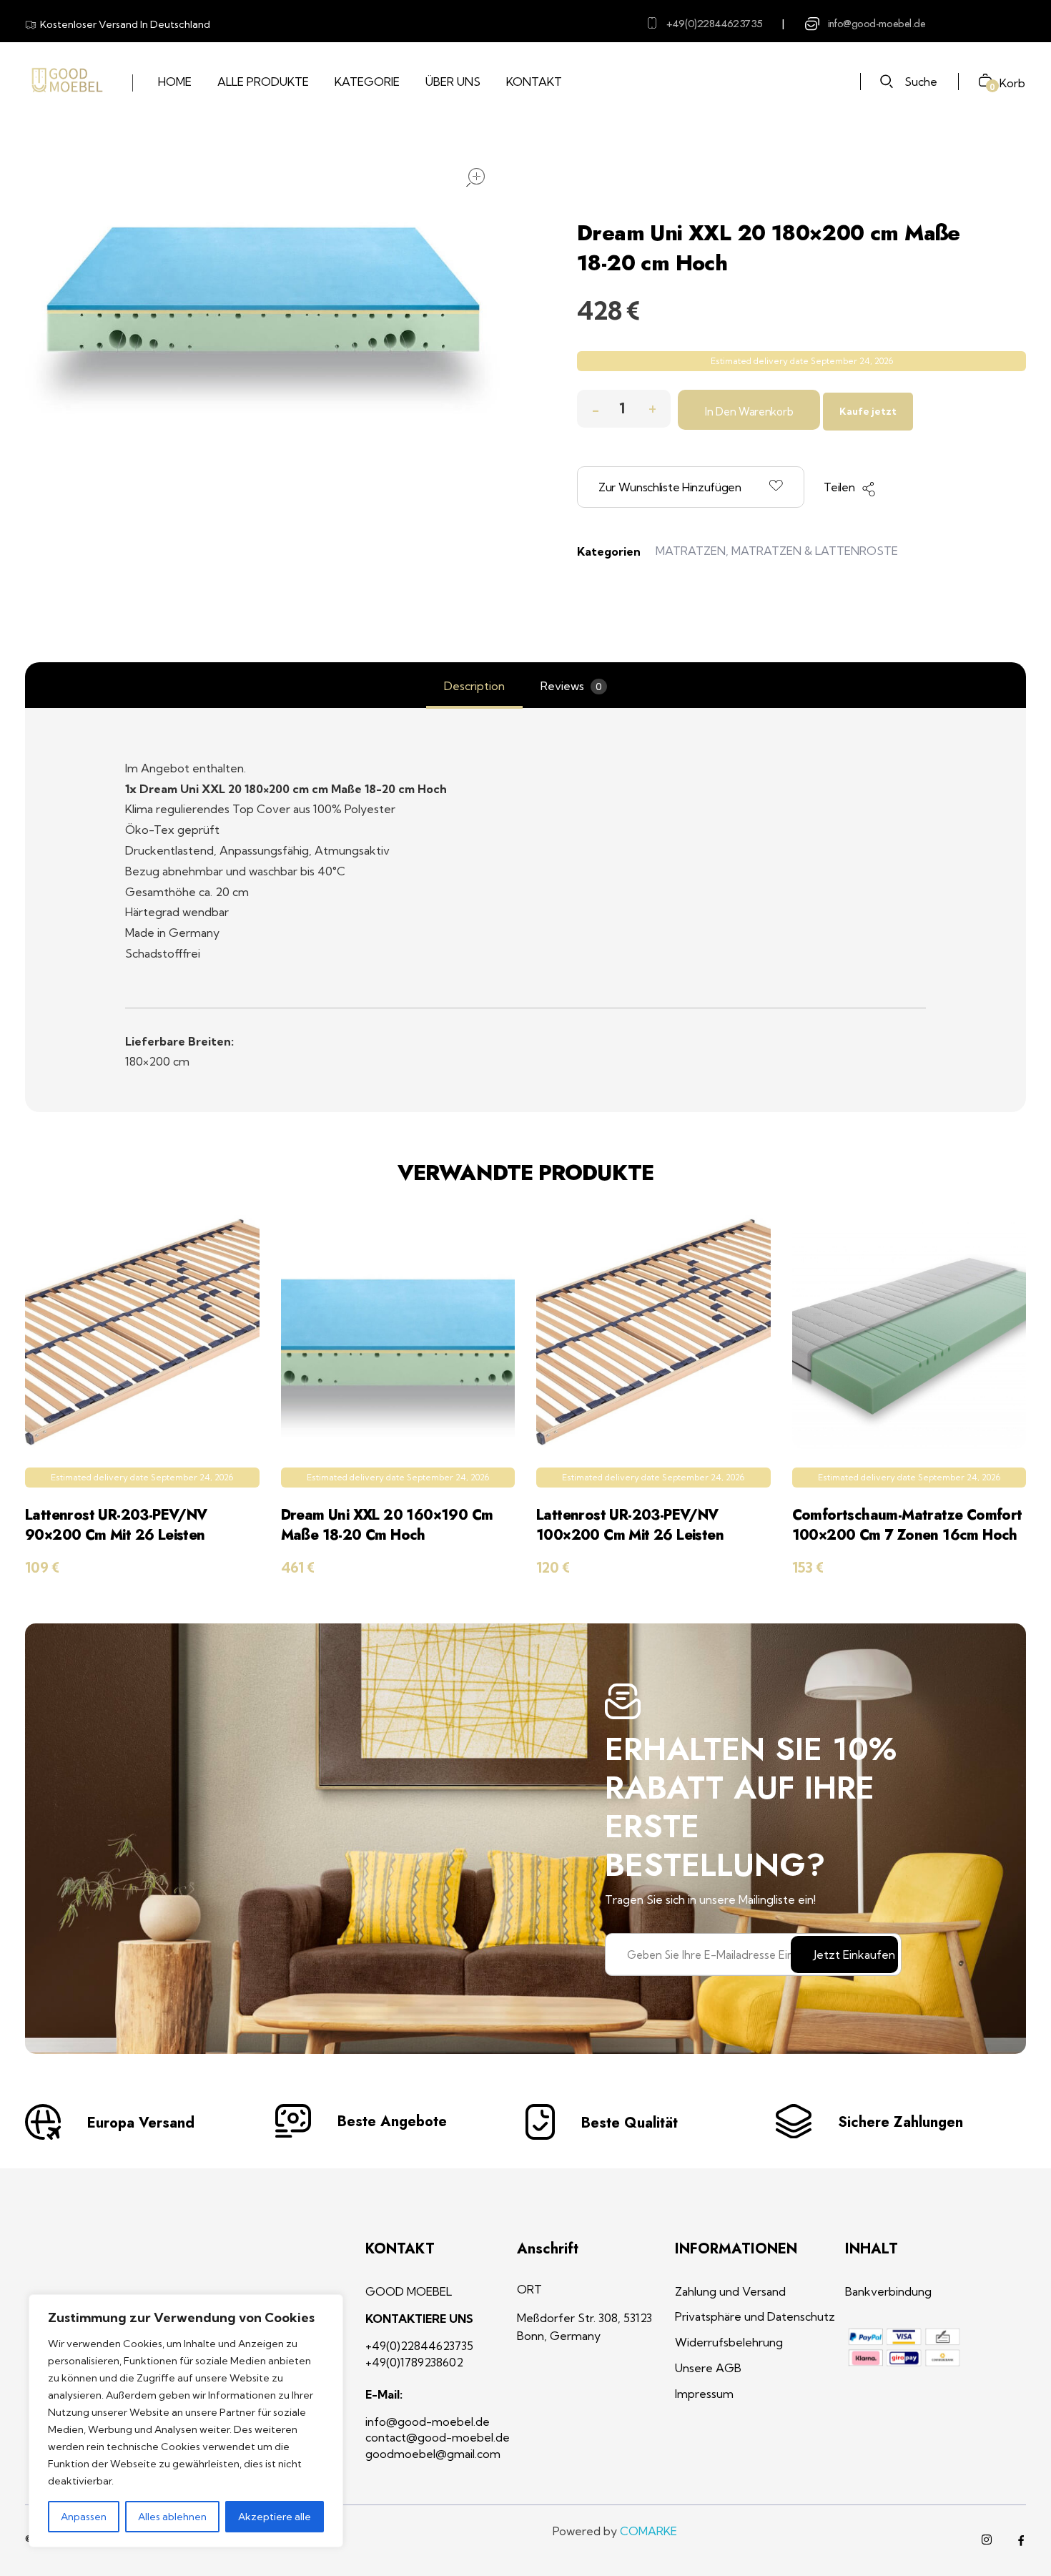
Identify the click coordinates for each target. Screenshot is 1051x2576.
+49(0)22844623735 (715, 24)
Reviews (571, 686)
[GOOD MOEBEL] (66, 81)
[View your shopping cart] (980, 82)
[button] (652, 405)
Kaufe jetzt (868, 411)
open (475, 177)
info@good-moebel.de (877, 24)
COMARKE (648, 2531)
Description (474, 686)
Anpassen (84, 2517)
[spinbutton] (624, 409)
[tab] (474, 686)
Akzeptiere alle (275, 2517)
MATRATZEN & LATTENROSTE (815, 551)
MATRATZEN (691, 551)
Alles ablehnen (172, 2517)
